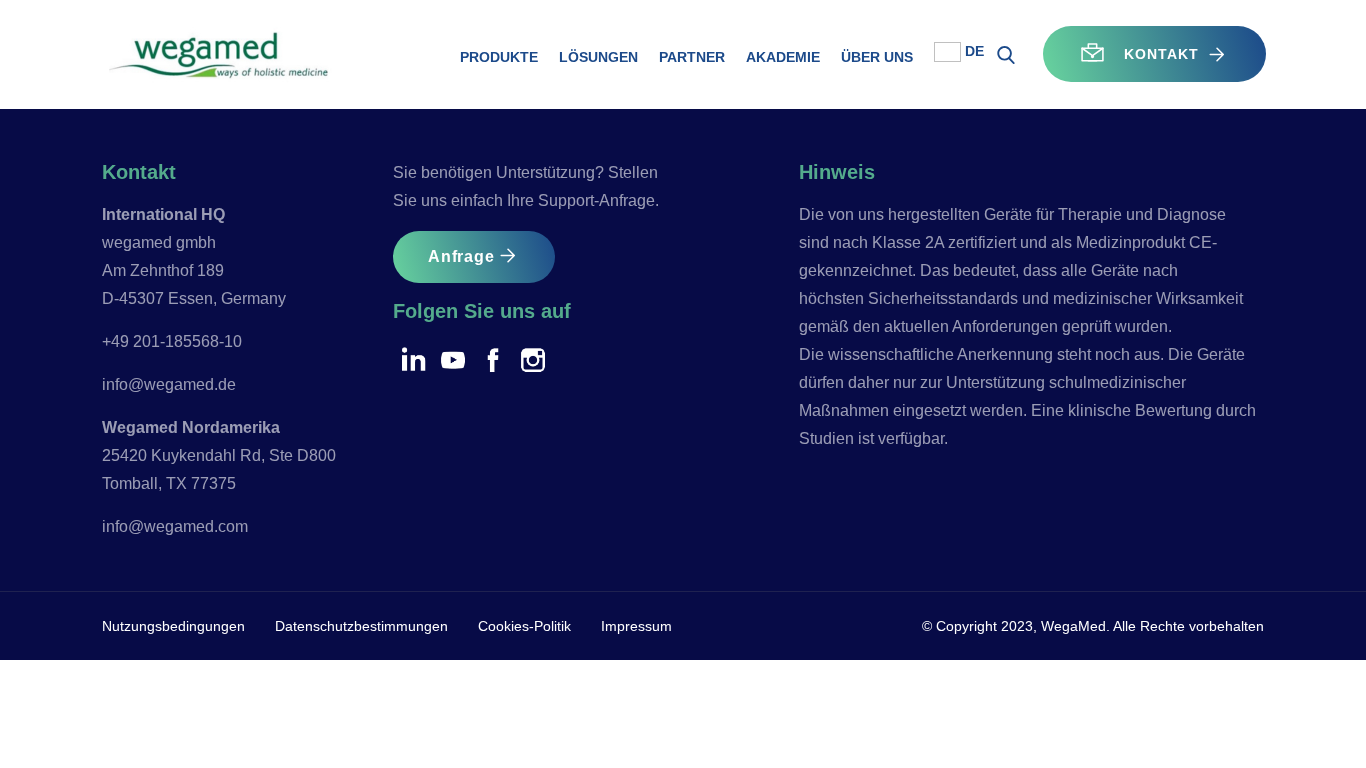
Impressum (636, 626)
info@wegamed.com (175, 526)
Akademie (783, 57)
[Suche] (1006, 58)
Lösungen (598, 57)
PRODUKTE (499, 57)
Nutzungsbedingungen (173, 626)
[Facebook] (493, 358)
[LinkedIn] (413, 358)
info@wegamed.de (169, 384)
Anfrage (461, 256)
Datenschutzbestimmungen (361, 626)
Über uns (877, 57)
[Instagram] (533, 358)
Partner (692, 57)
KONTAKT (1154, 54)
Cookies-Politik (524, 626)
